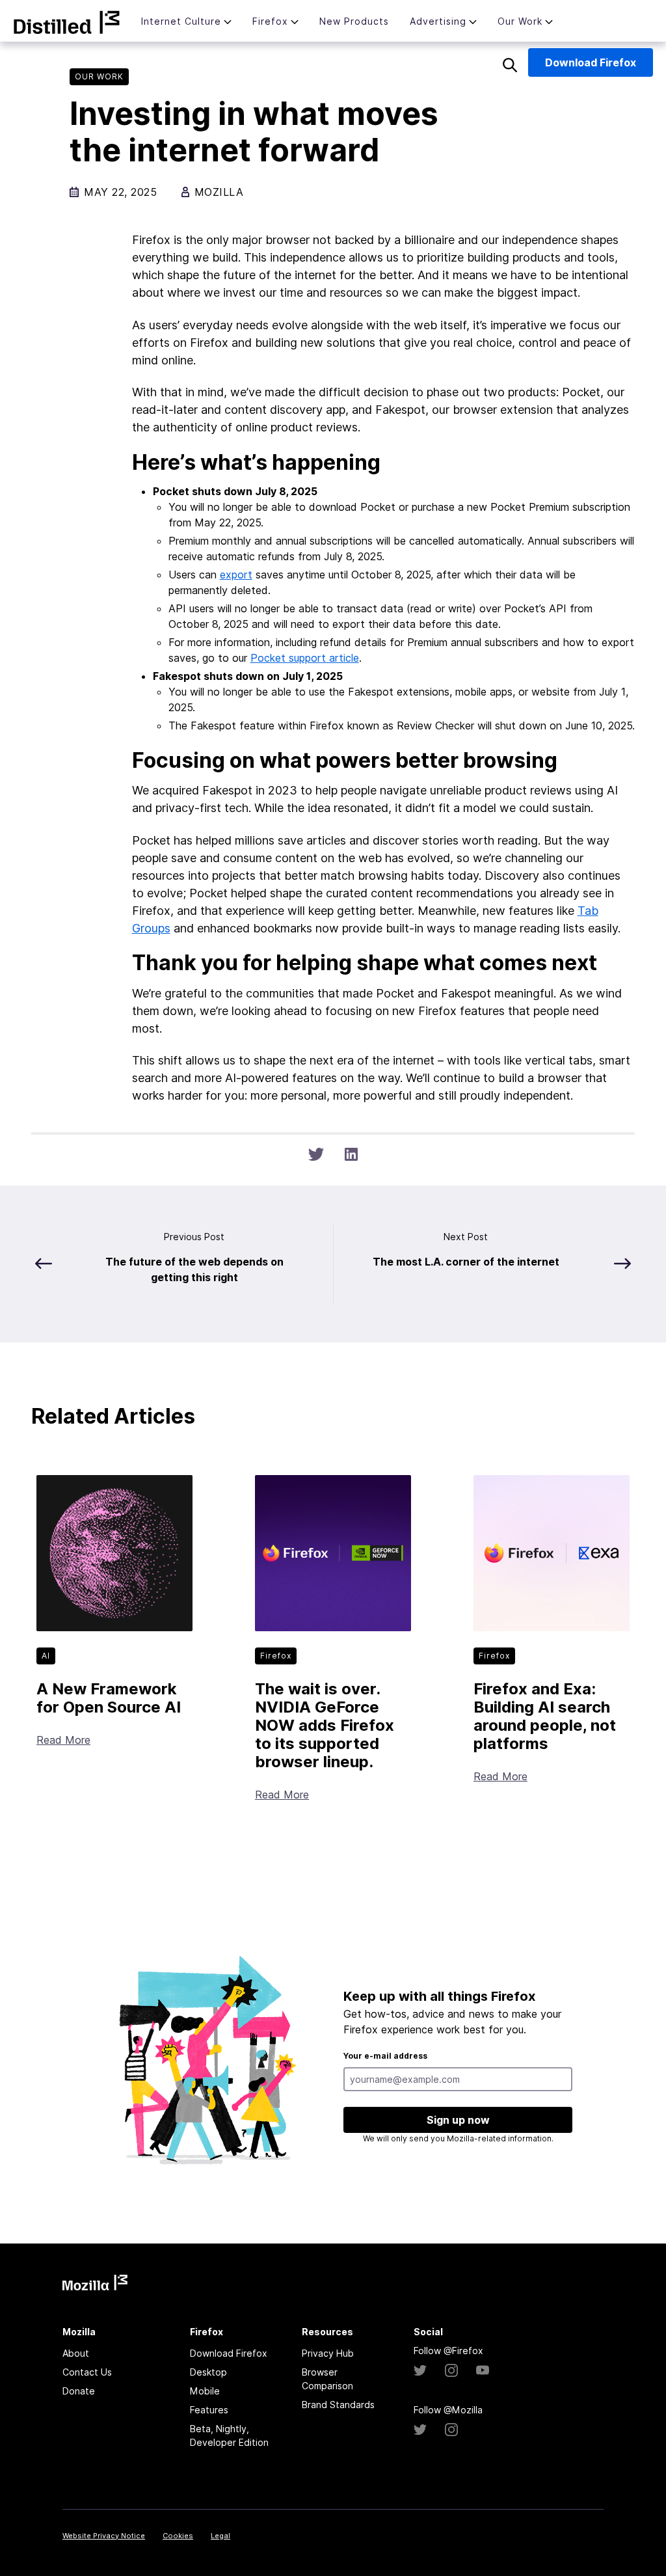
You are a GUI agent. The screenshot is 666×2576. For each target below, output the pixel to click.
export (236, 575)
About (76, 2353)
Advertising (438, 21)
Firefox (270, 21)
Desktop (208, 2372)
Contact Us (87, 2372)
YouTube (483, 2370)
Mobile (205, 2391)
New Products (354, 21)
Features (209, 2410)
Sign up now (458, 2120)
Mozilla (67, 22)
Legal (220, 2536)
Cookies (178, 2536)
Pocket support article (305, 658)
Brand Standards (338, 2405)
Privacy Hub (328, 2353)
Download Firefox (229, 2353)
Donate (79, 2391)
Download (591, 62)
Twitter (420, 2370)
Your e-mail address (385, 2056)
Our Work (520, 21)
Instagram (451, 2370)
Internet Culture (181, 21)
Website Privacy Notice (104, 2536)
